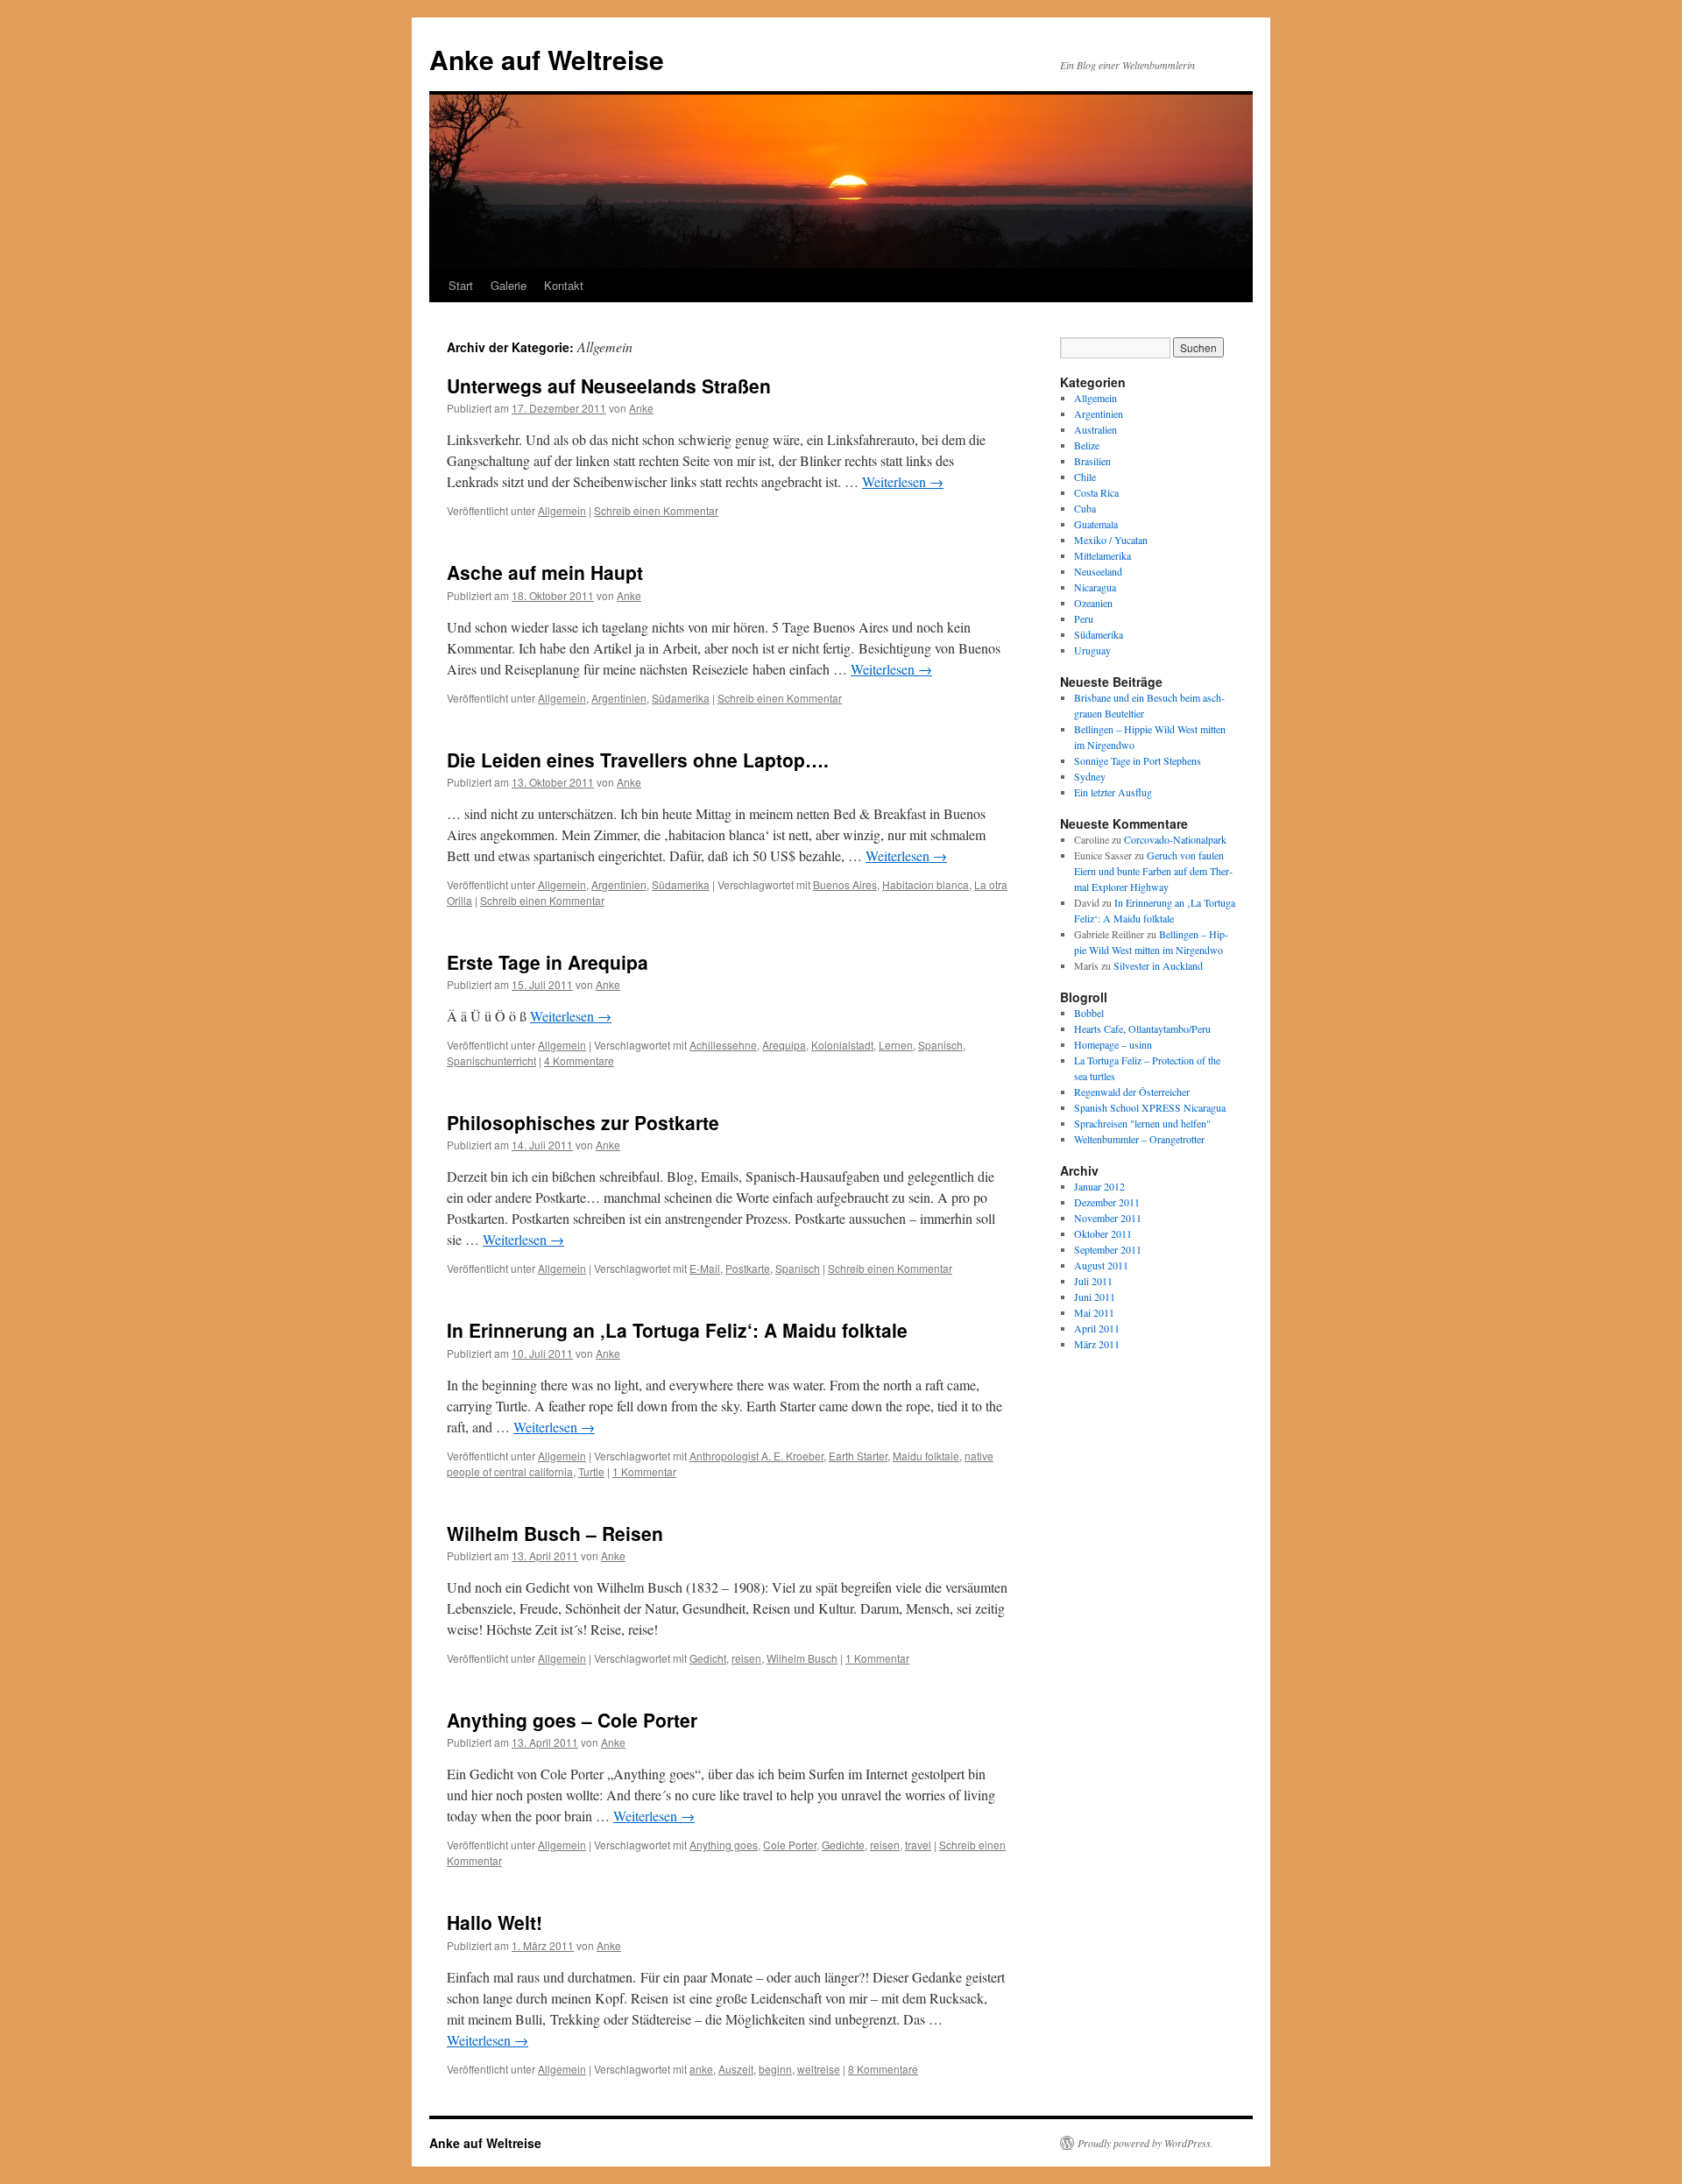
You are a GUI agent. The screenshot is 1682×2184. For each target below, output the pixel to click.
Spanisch (940, 1045)
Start (461, 285)
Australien (1095, 429)
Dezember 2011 (1107, 1202)
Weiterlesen (903, 481)
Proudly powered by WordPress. (1145, 2143)
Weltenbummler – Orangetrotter (1139, 1139)
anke (701, 2069)
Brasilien (1092, 461)
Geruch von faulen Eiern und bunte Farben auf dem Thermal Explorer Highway (1153, 871)
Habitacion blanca (926, 884)
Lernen (896, 1045)
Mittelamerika (1102, 555)
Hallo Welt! (495, 1922)
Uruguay (1092, 650)
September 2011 (1108, 1249)
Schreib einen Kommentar (656, 510)
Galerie (509, 285)
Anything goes (724, 1845)
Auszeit (736, 2069)
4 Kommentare (579, 1060)
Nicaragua (1095, 587)
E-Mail (705, 1268)
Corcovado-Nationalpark (1175, 839)
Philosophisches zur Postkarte (583, 1122)
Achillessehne (723, 1045)
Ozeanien (1093, 603)
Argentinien (619, 698)
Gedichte (843, 1845)
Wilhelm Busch (802, 1658)
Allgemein (562, 510)
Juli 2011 (1093, 1281)
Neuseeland (1098, 571)
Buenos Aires (845, 884)
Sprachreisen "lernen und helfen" (1142, 1123)
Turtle (591, 1471)
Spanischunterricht (491, 1060)
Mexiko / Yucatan (1111, 540)
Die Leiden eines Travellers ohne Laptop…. (638, 760)
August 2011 (1101, 1265)
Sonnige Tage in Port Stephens (1138, 760)
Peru (1084, 618)
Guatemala (1096, 524)
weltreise (819, 2069)
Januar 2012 (1099, 1186)
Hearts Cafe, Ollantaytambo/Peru (1142, 1028)
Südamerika (681, 698)
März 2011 (1097, 1344)
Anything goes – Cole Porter (572, 1720)
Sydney (1090, 776)
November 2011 (1108, 1218)
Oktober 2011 (1103, 1233)
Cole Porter (790, 1845)
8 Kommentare (883, 2069)
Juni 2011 (1095, 1297)
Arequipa (784, 1045)
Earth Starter (858, 1456)
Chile (1085, 477)
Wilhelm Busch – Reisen (555, 1533)
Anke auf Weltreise (547, 59)
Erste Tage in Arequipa (548, 962)
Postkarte (748, 1268)
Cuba (1085, 508)
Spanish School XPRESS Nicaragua (1150, 1107)
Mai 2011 (1094, 1312)
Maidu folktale (926, 1456)
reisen (746, 1658)
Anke (641, 408)
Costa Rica (1096, 492)
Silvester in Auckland (1158, 965)
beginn (775, 2069)
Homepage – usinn (1113, 1044)
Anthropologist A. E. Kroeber (756, 1456)
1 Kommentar (644, 1471)
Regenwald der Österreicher (1132, 1092)
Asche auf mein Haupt (545, 572)
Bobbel (1089, 1013)
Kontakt (564, 285)
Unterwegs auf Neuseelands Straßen (609, 385)
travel (918, 1845)
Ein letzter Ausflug (1113, 792)
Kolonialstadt (842, 1045)
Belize (1087, 445)
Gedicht (708, 1658)
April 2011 (1097, 1328)
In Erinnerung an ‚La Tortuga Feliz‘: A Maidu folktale (677, 1330)
